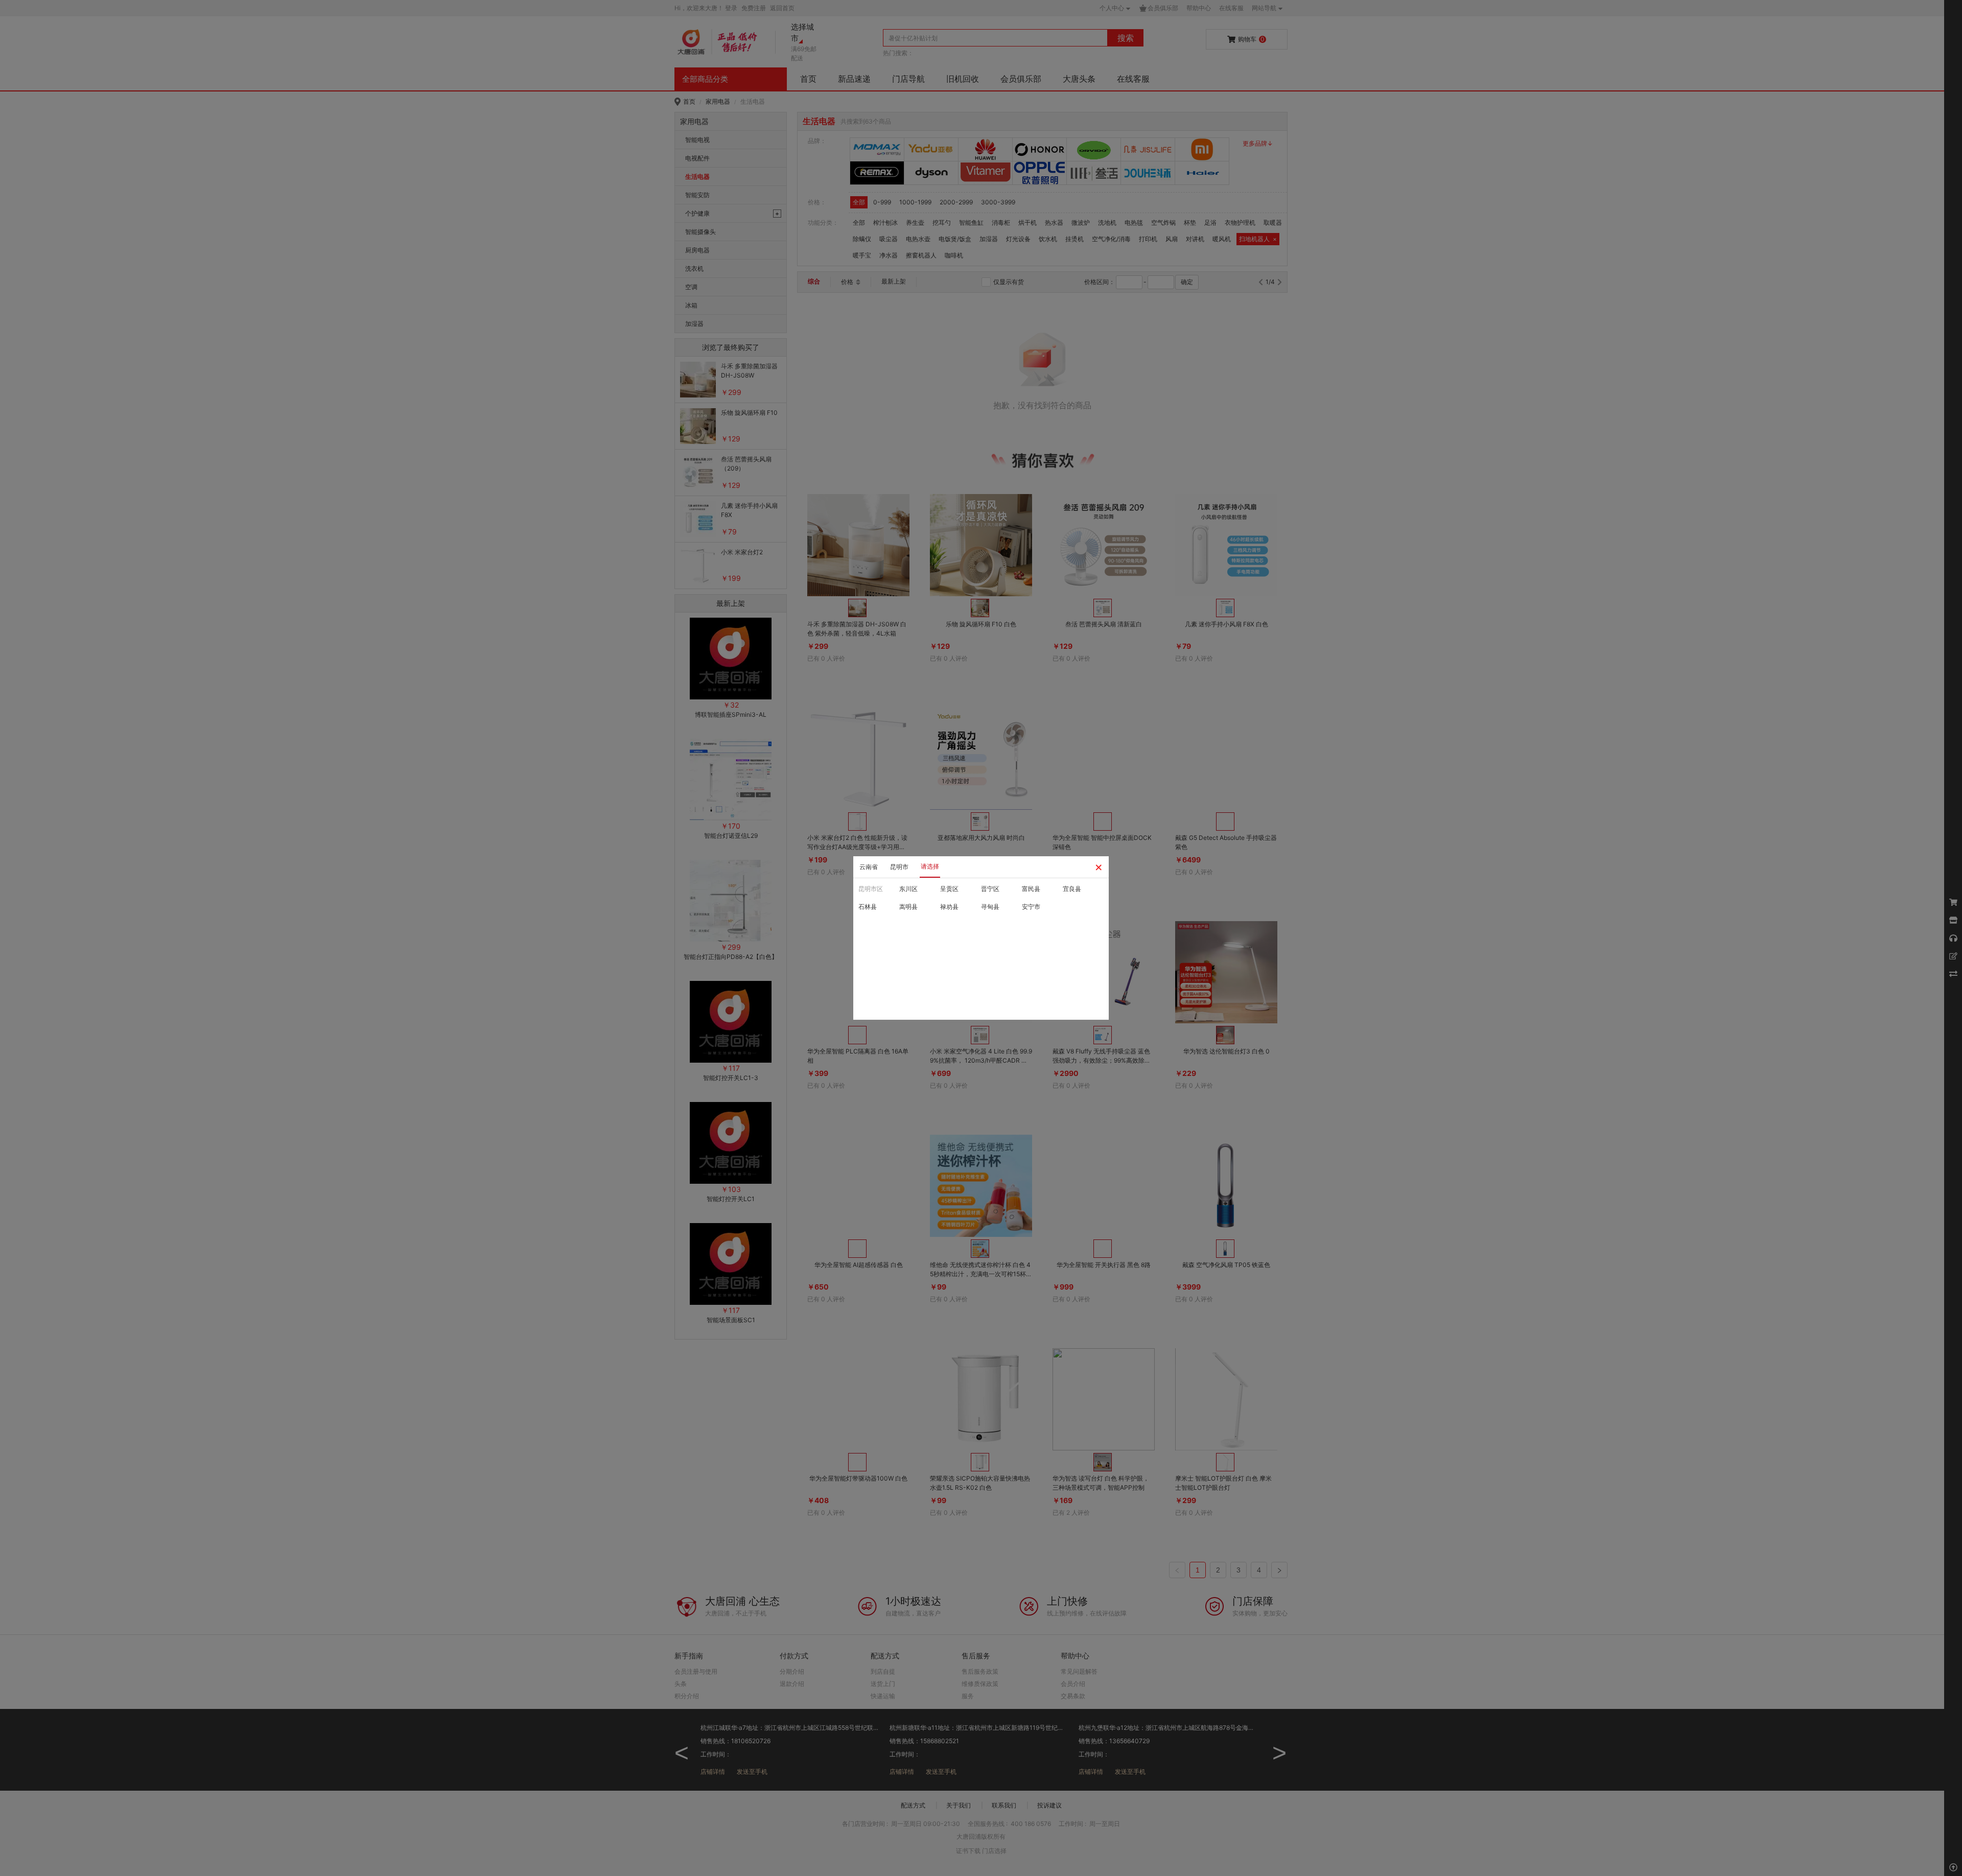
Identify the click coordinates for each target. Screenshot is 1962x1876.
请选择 (930, 866)
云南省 (869, 867)
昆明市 (899, 867)
